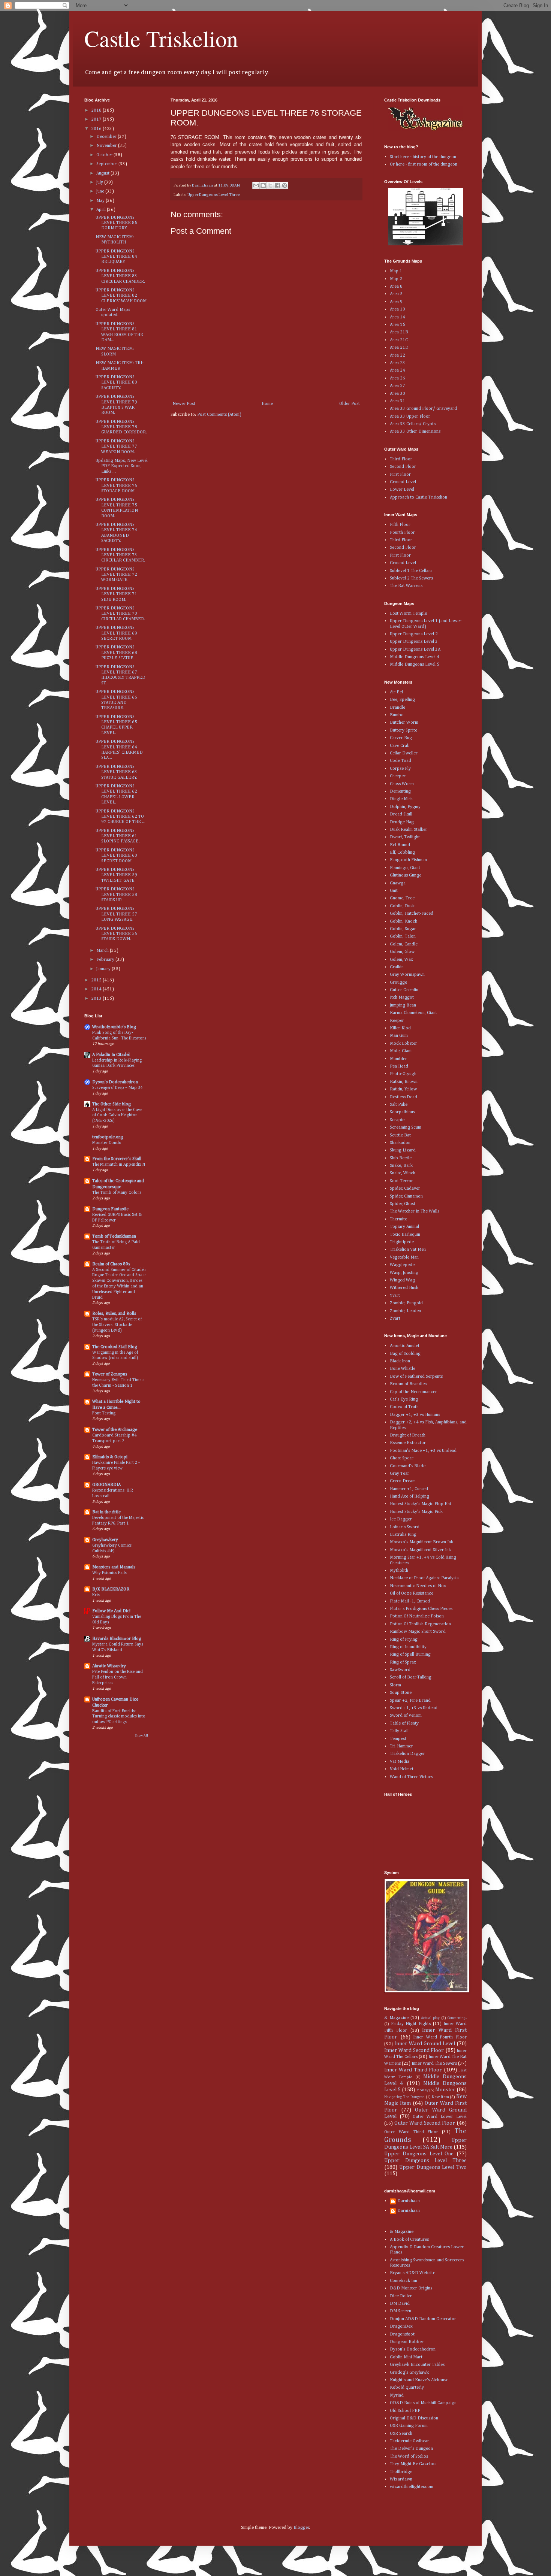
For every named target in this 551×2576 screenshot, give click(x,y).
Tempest (398, 1739)
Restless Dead (404, 1097)
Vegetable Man (404, 1257)
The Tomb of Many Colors (117, 1193)
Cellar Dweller (404, 753)
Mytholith (399, 1571)
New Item (440, 2097)
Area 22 (398, 355)
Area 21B (399, 332)
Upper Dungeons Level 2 (414, 634)
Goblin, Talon (403, 936)
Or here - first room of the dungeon (424, 164)
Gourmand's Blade (408, 1466)
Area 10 (398, 309)
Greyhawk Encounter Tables (417, 2365)
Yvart (395, 1296)
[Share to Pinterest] (284, 185)
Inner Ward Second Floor (414, 2050)
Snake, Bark (401, 1166)
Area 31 (398, 401)
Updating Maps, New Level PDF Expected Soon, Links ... (122, 466)
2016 (97, 129)
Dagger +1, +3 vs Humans (415, 1415)
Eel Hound (400, 845)
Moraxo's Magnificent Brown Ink (421, 1542)
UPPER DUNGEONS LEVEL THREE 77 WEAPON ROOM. (116, 447)
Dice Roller (401, 2296)
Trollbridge (401, 2472)
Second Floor (403, 467)
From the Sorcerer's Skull (117, 1159)
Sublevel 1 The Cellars (411, 571)
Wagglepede (402, 1265)
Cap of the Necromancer (413, 1392)
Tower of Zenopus (110, 1374)
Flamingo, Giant (405, 868)
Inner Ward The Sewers (434, 2064)
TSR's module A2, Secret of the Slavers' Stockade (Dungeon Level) (117, 1325)
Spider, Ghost (403, 1204)
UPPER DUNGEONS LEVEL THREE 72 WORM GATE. (116, 575)
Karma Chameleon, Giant (413, 1013)
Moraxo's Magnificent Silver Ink (420, 1550)
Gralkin (397, 967)
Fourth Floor (402, 533)
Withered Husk (404, 1288)
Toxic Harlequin (405, 1235)
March (103, 951)
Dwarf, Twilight (405, 837)
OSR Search (401, 2434)
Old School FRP (405, 2411)
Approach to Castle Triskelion (418, 497)
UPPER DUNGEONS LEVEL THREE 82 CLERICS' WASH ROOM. (122, 296)
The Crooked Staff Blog (115, 1347)
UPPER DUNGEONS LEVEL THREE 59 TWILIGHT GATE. (116, 875)
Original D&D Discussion (414, 2418)
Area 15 (398, 325)
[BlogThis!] (263, 185)
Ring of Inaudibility (408, 1647)
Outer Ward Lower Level (440, 2117)
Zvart (395, 1319)
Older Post (350, 404)
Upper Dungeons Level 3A (415, 650)
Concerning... (457, 2018)
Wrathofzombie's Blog (114, 1027)
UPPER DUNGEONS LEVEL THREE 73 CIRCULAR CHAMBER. (120, 555)
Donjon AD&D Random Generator (423, 2319)
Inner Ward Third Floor (413, 2070)
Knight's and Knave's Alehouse (419, 2380)
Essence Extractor (408, 1443)
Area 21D (399, 348)
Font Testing (104, 1413)
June (101, 191)
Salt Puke (399, 1105)
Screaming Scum (406, 1127)
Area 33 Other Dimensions (415, 432)
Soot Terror (401, 1181)
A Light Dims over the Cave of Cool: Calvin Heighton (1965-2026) (117, 1116)
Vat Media (400, 1762)
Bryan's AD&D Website (413, 2273)
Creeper (398, 776)
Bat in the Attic (106, 1512)
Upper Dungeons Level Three (214, 195)
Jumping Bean (403, 1005)
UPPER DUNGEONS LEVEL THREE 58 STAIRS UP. (116, 895)
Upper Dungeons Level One (419, 2154)
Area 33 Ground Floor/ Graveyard (423, 409)
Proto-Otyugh (403, 1074)
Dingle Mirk (401, 799)
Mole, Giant (401, 1051)
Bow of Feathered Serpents (416, 1377)
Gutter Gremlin (404, 990)
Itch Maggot (402, 998)
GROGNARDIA (106, 1485)
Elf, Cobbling (402, 853)
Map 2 (396, 279)
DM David (400, 2304)
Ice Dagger (401, 1519)
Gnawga (398, 883)
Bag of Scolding (405, 1354)
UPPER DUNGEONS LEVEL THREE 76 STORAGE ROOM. (116, 486)
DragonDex (401, 2327)
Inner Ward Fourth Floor (440, 2037)
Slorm (395, 1685)
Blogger (301, 2528)
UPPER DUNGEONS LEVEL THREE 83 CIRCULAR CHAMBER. (120, 276)
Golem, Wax (401, 960)
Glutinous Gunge (406, 875)
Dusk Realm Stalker (409, 830)
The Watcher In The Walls (415, 1211)
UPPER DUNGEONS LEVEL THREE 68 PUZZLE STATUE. (116, 653)
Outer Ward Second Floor (425, 2123)
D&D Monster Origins (411, 2288)
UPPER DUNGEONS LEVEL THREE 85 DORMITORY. (116, 223)
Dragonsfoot (402, 2334)
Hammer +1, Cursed (409, 1489)
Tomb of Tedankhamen (114, 1236)
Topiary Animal (404, 1227)
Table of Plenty (404, 1723)
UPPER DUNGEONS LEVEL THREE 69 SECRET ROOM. (116, 633)
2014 (97, 989)
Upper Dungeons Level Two (433, 2167)
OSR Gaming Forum (409, 2426)
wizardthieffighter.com (412, 2487)
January (104, 969)
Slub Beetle (401, 1158)
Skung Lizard (403, 1150)
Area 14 (398, 317)
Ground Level (403, 482)
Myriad (397, 2395)
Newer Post (184, 404)
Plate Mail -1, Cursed (410, 1601)
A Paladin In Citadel (111, 1055)
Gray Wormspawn (407, 975)
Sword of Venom (406, 1716)
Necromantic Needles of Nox (418, 1586)
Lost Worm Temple (408, 614)
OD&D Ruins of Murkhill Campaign (423, 2403)
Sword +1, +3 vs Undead (414, 1708)
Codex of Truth (404, 1407)
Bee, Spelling (402, 700)
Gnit (394, 891)
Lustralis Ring (403, 1535)
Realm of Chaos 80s (111, 1264)
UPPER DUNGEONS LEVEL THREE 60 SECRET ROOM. (116, 856)
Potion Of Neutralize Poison (417, 1616)
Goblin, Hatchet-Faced (412, 914)
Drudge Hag (402, 822)
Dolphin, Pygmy (405, 807)
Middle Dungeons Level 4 (415, 657)
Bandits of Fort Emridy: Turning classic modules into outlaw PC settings (119, 1717)
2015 (97, 980)
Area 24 (398, 370)
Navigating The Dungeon (404, 2097)
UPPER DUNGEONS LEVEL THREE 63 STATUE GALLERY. (116, 772)
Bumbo (397, 715)
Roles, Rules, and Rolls (114, 1314)
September (107, 164)
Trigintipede (402, 1242)
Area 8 (396, 287)
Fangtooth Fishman (408, 860)
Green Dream (403, 1481)
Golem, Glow (402, 952)
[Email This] (256, 185)
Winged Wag (402, 1280)
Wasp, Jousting (404, 1273)
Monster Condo (107, 1143)
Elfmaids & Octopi (110, 1457)
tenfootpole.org (108, 1137)
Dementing (400, 791)
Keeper (397, 1021)
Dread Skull (401, 814)
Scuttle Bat (400, 1135)
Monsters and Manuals (114, 1567)
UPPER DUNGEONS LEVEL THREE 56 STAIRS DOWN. (116, 934)
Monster (445, 2090)
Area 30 (398, 394)
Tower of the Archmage (115, 1430)
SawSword (400, 1670)
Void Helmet (402, 1769)
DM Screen (401, 2311)
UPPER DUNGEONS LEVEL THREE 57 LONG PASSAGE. (116, 914)
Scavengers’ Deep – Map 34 (117, 1088)
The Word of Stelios (409, 2457)
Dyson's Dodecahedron (115, 1082)
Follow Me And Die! (111, 1611)
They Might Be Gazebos (413, 2464)
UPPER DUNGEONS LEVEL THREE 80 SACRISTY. (116, 383)
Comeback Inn (404, 2281)
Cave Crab (400, 746)
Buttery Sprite (404, 730)
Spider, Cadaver (405, 1189)
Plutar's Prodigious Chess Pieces (421, 1609)
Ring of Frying (404, 1640)
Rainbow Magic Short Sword (418, 1632)
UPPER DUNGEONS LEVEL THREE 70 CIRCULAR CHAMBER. (120, 614)
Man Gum (399, 1036)
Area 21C (399, 340)
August (103, 173)
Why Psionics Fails (109, 1573)
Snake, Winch (403, 1173)
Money (422, 2090)
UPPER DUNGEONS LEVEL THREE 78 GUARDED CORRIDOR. (121, 427)
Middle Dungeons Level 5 (415, 665)
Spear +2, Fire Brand (410, 1701)
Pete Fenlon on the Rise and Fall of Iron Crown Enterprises (118, 1677)
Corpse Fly (400, 769)
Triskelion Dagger (407, 1754)
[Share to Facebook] (277, 185)
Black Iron (400, 1361)
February (106, 960)
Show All (141, 1736)
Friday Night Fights (411, 2024)
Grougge (398, 983)
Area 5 (396, 294)
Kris (96, 1595)
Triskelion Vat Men (408, 1250)
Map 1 (396, 271)
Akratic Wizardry (109, 1666)
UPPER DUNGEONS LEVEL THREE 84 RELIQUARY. (116, 257)
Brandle (398, 708)
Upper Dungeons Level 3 (414, 642)
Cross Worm (402, 784)
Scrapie (397, 1120)
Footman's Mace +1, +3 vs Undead (423, 1451)
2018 (97, 111)
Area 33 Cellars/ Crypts (413, 424)
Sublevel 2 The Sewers (411, 578)
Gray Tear (400, 1474)
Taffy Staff (399, 1731)
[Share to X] (270, 185)
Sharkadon (400, 1143)
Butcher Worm (404, 723)
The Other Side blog (112, 1104)
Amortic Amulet (405, 1346)
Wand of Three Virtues (411, 1777)
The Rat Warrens (406, 586)
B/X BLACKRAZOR (111, 1589)
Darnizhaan (409, 2201)
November (107, 146)
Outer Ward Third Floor (411, 2132)
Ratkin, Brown (404, 1082)
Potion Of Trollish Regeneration (420, 1624)
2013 (97, 999)
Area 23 (398, 363)
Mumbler (398, 1059)
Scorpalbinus (402, 1112)
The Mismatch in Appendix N (119, 1165)
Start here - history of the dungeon (423, 157)
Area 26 (398, 378)
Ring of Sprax (403, 1662)
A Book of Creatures (409, 2240)
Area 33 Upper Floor (410, 417)
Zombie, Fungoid (406, 1303)
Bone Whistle (403, 1369)
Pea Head (399, 1066)
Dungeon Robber (407, 2342)
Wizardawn (401, 2479)
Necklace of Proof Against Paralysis (424, 1578)
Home (267, 404)
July (100, 182)
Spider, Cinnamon (406, 1196)
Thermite (398, 1219)
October (105, 155)
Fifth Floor (400, 525)
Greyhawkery (105, 1540)
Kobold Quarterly (407, 2388)
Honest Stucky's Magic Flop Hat (421, 1504)
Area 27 (398, 386)
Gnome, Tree (402, 898)
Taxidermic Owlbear (410, 2441)
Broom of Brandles (408, 1384)
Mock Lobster (404, 1044)
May (101, 201)
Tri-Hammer (401, 1746)
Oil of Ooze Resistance (412, 1593)
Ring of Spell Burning (410, 1655)
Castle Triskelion (161, 38)
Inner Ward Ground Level (425, 2044)
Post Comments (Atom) (219, 415)
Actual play (430, 2018)
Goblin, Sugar (403, 929)
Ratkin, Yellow (403, 1089)
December (107, 137)
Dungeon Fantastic (110, 1209)
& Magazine (396, 2018)
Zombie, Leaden (405, 1311)
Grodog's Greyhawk (409, 2373)
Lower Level (402, 490)
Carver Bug (401, 738)
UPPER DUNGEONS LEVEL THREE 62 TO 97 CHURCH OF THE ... (121, 817)
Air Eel (396, 692)
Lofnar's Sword (405, 1527)
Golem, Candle (404, 944)
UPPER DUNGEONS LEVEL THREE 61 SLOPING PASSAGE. (118, 836)
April (102, 210)
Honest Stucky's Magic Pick (416, 1512)
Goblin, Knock (404, 921)
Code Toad (401, 761)
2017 (97, 119)
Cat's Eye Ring (404, 1399)
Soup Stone (401, 1693)
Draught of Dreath (408, 1435)
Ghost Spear (402, 1458)
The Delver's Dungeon (411, 2449)
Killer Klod (400, 1028)
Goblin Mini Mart (406, 2357)
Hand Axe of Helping (410, 1496)
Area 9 (396, 302)
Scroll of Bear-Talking (411, 1677)
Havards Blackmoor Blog (117, 1639)
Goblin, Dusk (402, 906)
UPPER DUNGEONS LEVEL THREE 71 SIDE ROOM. (116, 594)
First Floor (400, 475)
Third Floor (401, 459)
